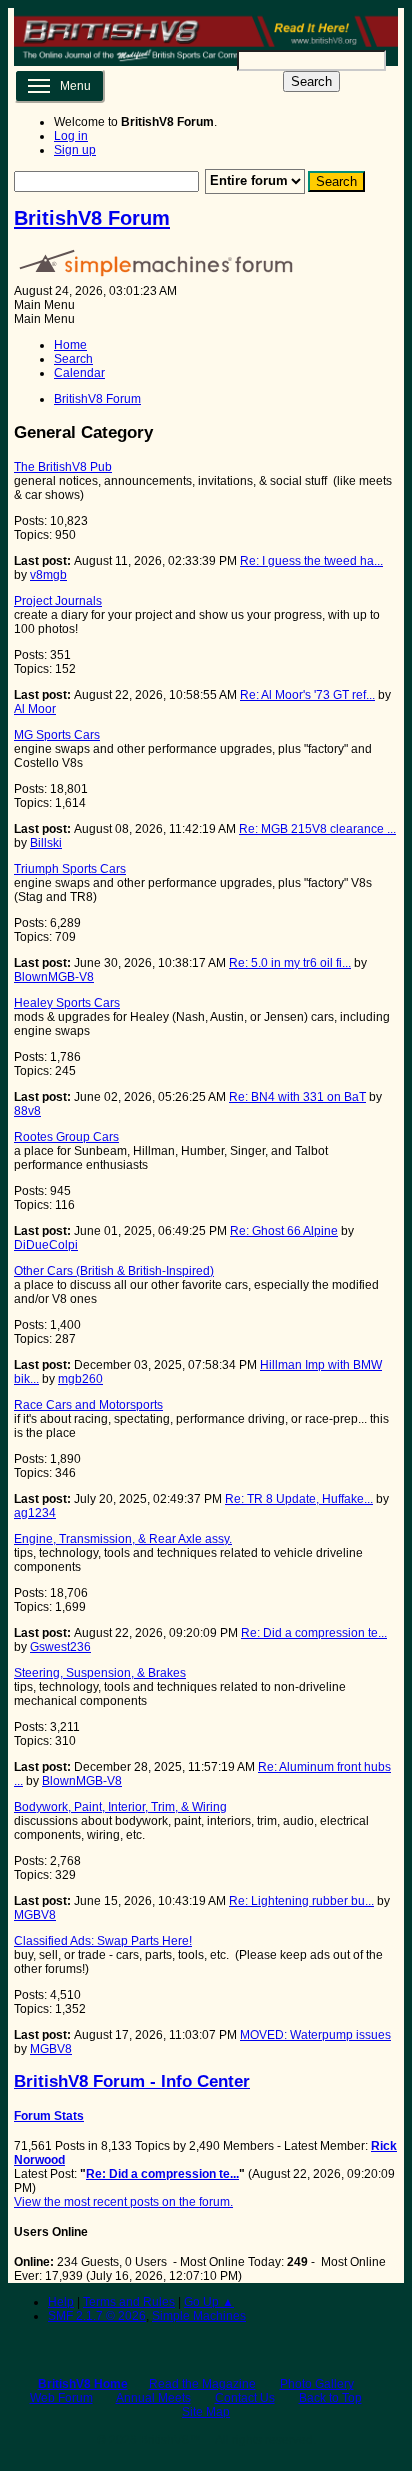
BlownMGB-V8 (54, 977)
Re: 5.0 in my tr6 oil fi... (290, 963)
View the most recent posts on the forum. (123, 2202)
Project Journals (58, 601)
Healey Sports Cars (67, 1003)
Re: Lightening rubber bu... (301, 1901)
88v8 (27, 1111)
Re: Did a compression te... (314, 1633)
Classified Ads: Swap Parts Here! (103, 1941)
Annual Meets (153, 2398)
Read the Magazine (202, 2384)
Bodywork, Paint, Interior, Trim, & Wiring (120, 1807)
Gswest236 (60, 1647)
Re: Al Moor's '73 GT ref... (307, 695)
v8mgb (48, 575)
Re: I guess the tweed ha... (311, 561)
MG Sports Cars (57, 735)
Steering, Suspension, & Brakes (100, 1673)
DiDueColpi (46, 1245)
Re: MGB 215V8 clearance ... (317, 829)
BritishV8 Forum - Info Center (132, 2081)
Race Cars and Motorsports (88, 1405)
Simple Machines (199, 2316)
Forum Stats (49, 2116)
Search (311, 81)
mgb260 (80, 1379)
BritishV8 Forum (92, 218)
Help (61, 2302)
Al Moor (35, 709)
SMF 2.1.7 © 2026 (97, 2316)
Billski (46, 843)
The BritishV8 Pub (63, 467)
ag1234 (35, 1513)
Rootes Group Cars (66, 1137)
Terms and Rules (129, 2302)
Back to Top (330, 2398)
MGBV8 (35, 1915)
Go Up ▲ (209, 2302)
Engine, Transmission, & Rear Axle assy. (123, 1539)
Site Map (206, 2412)
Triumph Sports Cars (70, 869)
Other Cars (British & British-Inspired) (114, 1271)
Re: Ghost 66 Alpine (284, 1231)
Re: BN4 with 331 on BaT (297, 1097)
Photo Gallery (317, 2384)
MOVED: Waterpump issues (315, 2035)
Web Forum (61, 2398)
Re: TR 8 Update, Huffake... (299, 1499)
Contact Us (245, 2398)
